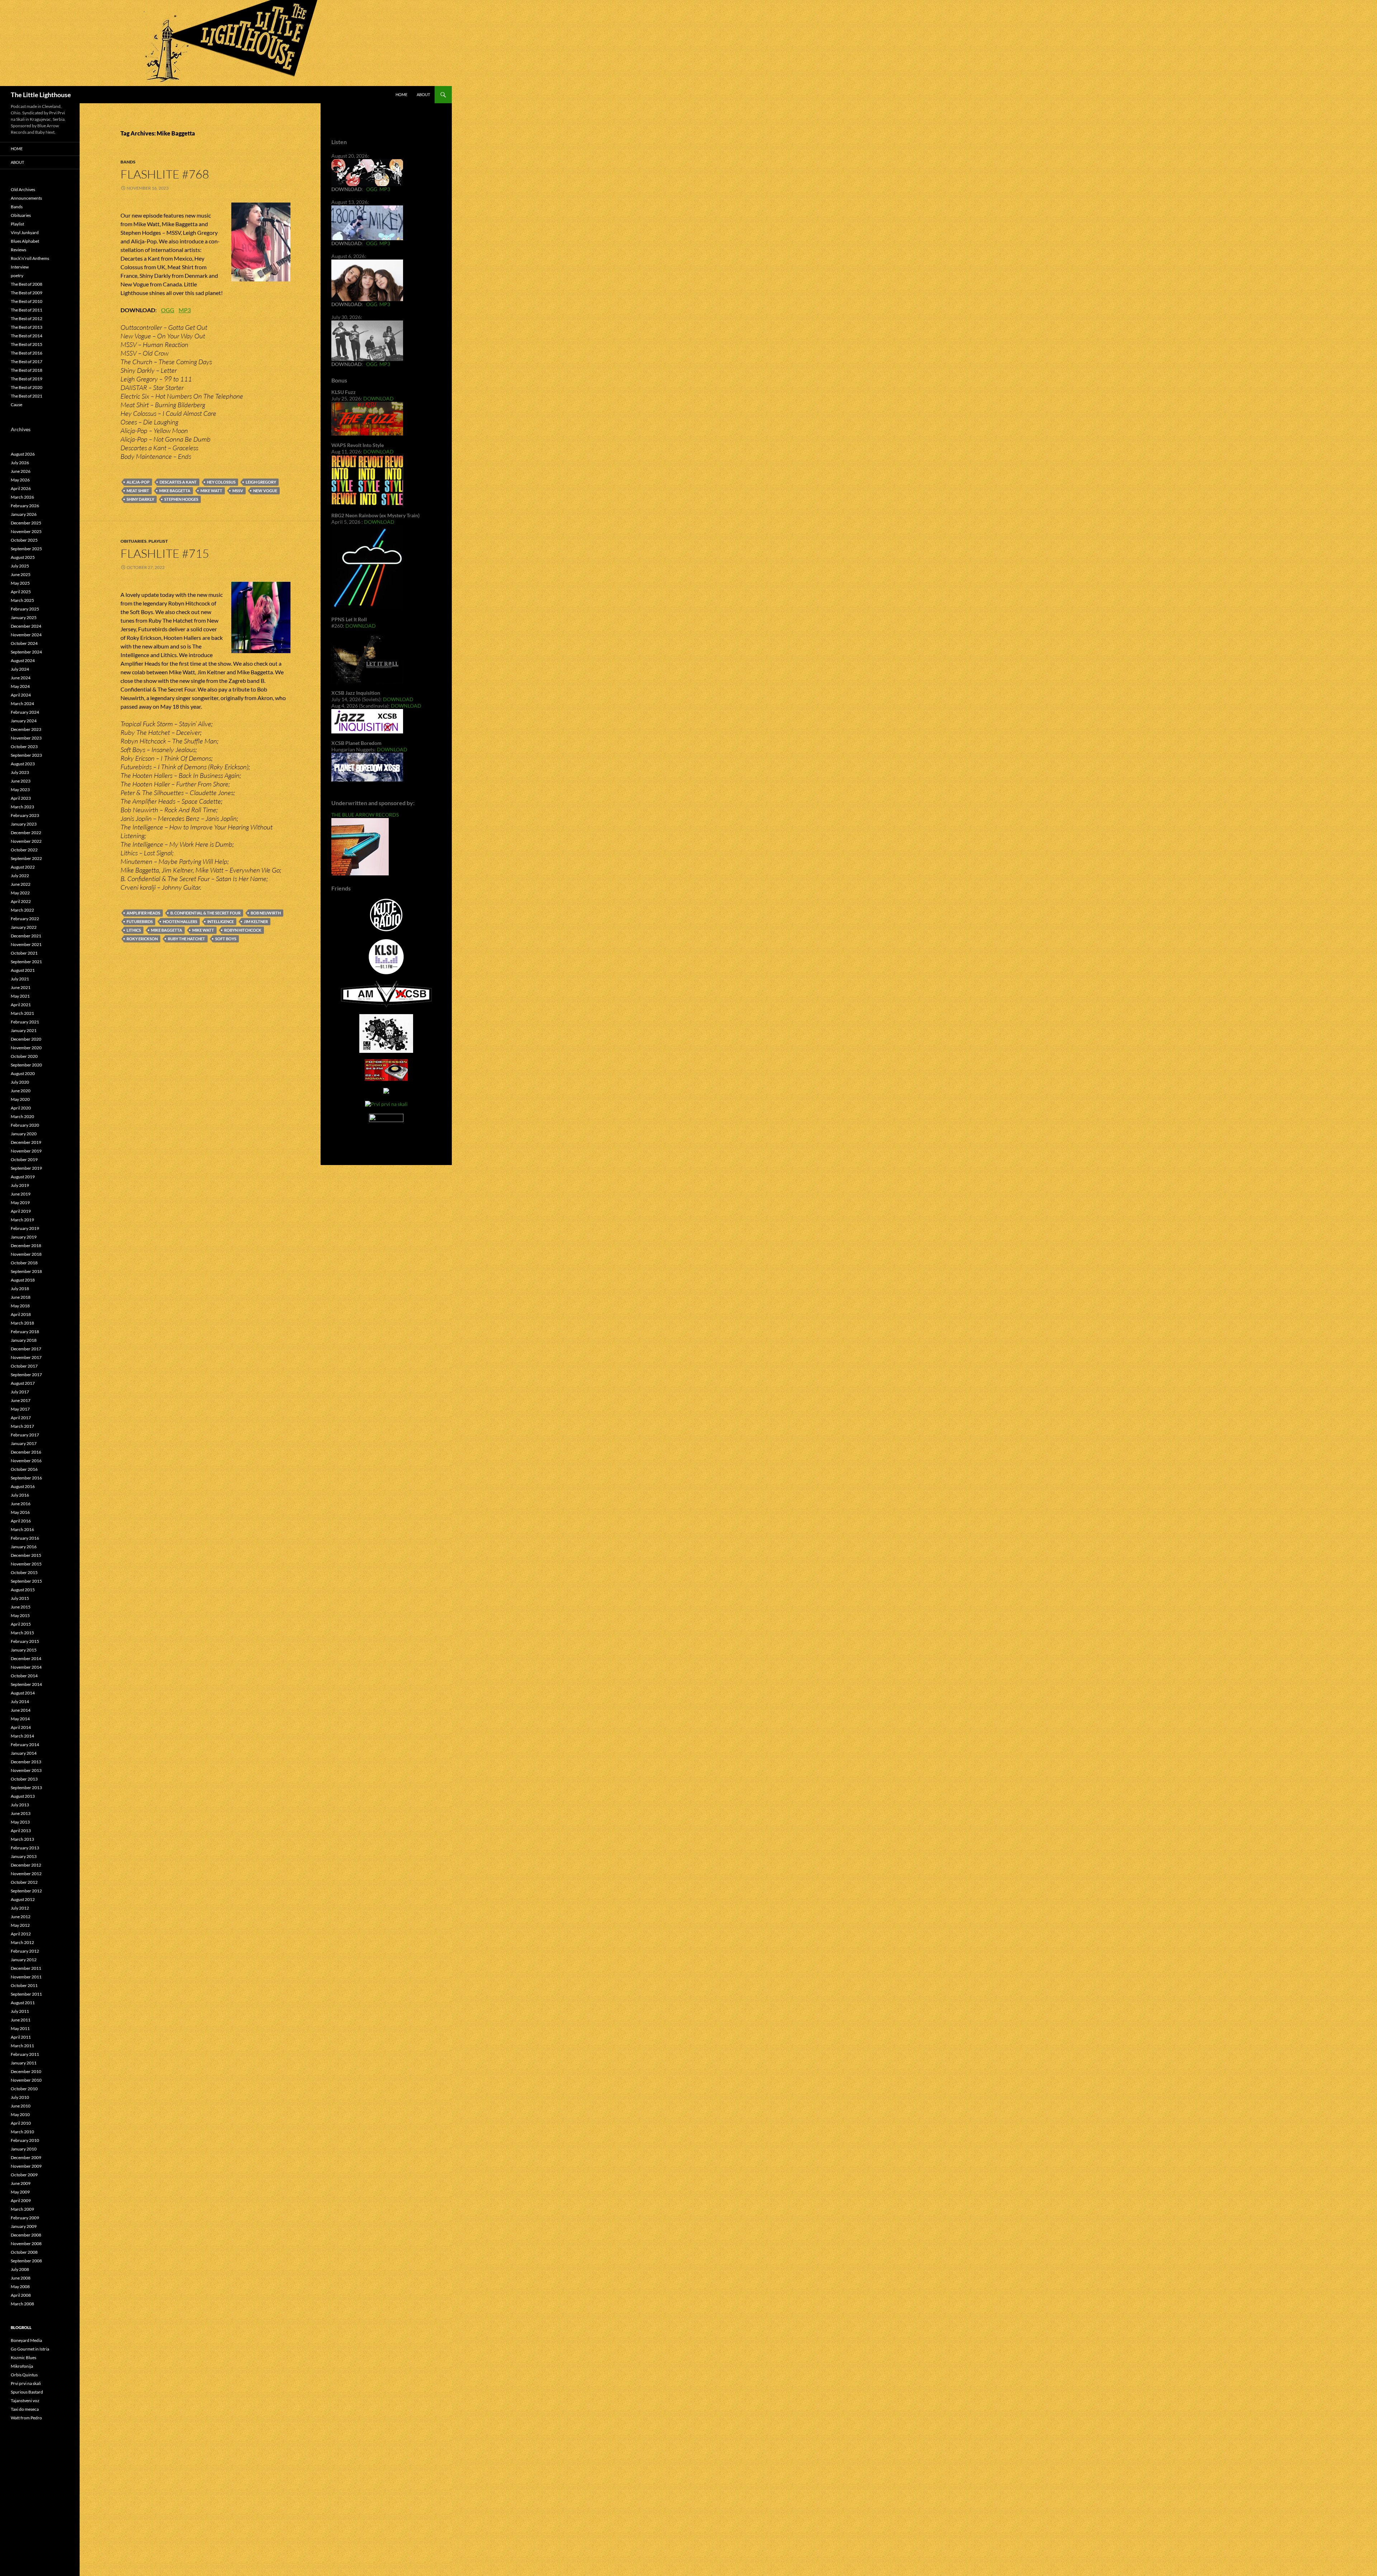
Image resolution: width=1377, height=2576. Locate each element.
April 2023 (21, 798)
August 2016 (23, 1486)
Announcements (26, 198)
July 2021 (20, 979)
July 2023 (20, 772)
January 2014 (24, 1753)
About (423, 94)
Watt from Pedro (26, 2418)
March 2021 (22, 1013)
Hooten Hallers (180, 921)
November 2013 (26, 1770)
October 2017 (24, 1366)
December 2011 (26, 1968)
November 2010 (26, 2080)
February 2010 (25, 2140)
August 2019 (23, 1177)
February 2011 (25, 2054)
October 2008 (24, 2252)
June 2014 (21, 1710)
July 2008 (20, 2269)
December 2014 (26, 1658)
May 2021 (20, 996)
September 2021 (26, 962)
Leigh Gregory (261, 482)
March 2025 (22, 600)
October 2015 (24, 1572)
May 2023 (20, 790)
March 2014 (22, 1736)
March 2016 (22, 1529)
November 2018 (26, 1254)
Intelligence (221, 921)
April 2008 (21, 2295)
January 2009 (24, 2226)
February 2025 (25, 609)
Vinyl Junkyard (25, 232)
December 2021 (26, 936)
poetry (17, 275)
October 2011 (24, 1985)
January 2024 (24, 721)
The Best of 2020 (27, 387)
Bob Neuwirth (266, 913)
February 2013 (25, 1848)
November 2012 (26, 1874)
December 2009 (26, 2157)
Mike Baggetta (175, 491)
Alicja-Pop (138, 482)
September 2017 (26, 1375)
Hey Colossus (221, 482)
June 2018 (21, 1297)
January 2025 (24, 617)
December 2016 (26, 1452)
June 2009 (21, 2183)
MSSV (238, 491)
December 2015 (26, 1555)
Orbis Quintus (24, 2375)
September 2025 (26, 549)
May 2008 (20, 2287)
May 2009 (20, 2192)
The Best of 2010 (27, 301)
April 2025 (21, 592)
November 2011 (26, 1977)
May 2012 (20, 1925)
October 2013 (24, 1779)
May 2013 (20, 1822)
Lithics (134, 930)
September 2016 (26, 1478)
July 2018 (20, 1289)
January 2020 (24, 1134)
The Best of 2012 (27, 319)
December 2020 (26, 1039)
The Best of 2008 (27, 284)
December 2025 (26, 523)
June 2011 (21, 2020)
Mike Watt (211, 491)
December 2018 (26, 1246)
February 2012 (25, 1951)
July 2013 (20, 1805)
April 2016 (21, 1521)
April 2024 (21, 695)
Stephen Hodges (181, 499)
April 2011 (21, 2037)
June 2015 (21, 1607)
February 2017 (25, 1435)
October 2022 (24, 850)
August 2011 (23, 2003)
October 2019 (24, 1159)
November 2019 (26, 1151)
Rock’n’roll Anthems (30, 258)
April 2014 (21, 1727)
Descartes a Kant (178, 482)
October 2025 (24, 540)
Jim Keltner (256, 921)
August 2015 (23, 1590)
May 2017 (20, 1409)
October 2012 (24, 1882)
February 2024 (25, 712)
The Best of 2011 (27, 310)
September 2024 (26, 652)
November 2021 (26, 944)
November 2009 (26, 2166)
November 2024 (26, 635)
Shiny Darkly (140, 499)
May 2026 (20, 480)
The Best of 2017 (27, 362)
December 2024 (26, 626)
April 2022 (21, 901)
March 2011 (22, 2046)
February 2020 (25, 1125)
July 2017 (20, 1392)
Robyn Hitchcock (243, 930)
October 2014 (24, 1676)
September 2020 (26, 1065)
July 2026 (20, 463)
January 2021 (24, 1030)
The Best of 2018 (27, 370)
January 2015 (24, 1650)
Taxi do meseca (25, 2409)
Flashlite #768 (165, 174)
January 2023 (24, 824)
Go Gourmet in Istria (30, 2349)
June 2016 (21, 1504)
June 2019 (21, 1194)
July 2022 (20, 876)
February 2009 (25, 2218)
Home (401, 94)
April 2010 (21, 2123)
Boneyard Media (26, 2340)
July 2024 (20, 669)
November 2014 (26, 1667)
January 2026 (24, 514)
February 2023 (25, 815)
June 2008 (21, 2278)
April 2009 (21, 2200)
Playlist (158, 541)
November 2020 (26, 1048)
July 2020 (20, 1082)
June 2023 (21, 781)
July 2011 (20, 2011)
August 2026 (23, 454)
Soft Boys (226, 939)
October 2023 (24, 747)
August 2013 (23, 1796)
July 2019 (20, 1185)
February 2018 (25, 1332)
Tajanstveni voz (25, 2401)
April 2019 (21, 1211)
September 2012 (26, 1891)
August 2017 (23, 1383)
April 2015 (21, 1624)
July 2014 (20, 1702)
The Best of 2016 (27, 353)
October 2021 (24, 953)
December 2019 (26, 1142)
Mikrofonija (22, 2366)
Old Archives (23, 189)
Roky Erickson (142, 939)
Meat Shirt (138, 491)
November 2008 (26, 2244)
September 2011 (26, 1994)
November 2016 (26, 1461)
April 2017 (21, 1418)
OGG (168, 310)
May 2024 (20, 686)
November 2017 (26, 1357)
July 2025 (20, 566)
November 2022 (26, 841)
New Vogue (265, 491)
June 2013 (21, 1813)
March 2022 (22, 910)
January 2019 (24, 1237)
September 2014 (26, 1684)
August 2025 (23, 557)
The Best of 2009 (27, 293)
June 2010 (21, 2106)
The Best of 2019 (27, 379)
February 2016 (25, 1538)
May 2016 (20, 1512)
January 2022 (24, 927)
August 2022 (23, 867)
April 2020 (21, 1108)
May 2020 (20, 1099)
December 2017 (26, 1349)
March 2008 (22, 2304)
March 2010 (22, 2132)
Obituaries (134, 541)
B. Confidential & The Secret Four (205, 913)
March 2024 (22, 704)
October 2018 (24, 1263)
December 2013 (26, 1762)
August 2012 (23, 1899)
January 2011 (24, 2063)
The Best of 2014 (27, 336)
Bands (128, 162)
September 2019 (26, 1168)
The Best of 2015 (27, 344)
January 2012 (24, 1960)
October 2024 (24, 643)
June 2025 (21, 574)
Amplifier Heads (143, 913)
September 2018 (26, 1271)
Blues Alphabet (25, 241)
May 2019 (20, 1203)
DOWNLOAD (378, 398)
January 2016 (24, 1547)
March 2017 (22, 1426)
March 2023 (22, 807)
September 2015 (26, 1581)
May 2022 (20, 893)
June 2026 (21, 471)
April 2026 (21, 488)
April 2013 (21, 1831)
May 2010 (20, 2114)
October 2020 (24, 1056)
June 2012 (21, 1917)
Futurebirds (140, 921)
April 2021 (21, 1005)
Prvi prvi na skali (26, 2383)
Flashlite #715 (165, 553)
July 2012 (20, 1908)
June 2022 (21, 884)
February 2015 (25, 1641)
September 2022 (26, 858)
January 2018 (24, 1340)
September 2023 (26, 755)
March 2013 (22, 1839)
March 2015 (22, 1633)
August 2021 (23, 970)
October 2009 (24, 2175)
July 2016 (20, 1495)
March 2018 (22, 1323)
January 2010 (24, 2149)
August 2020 (23, 1073)
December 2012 (26, 1865)
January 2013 (24, 1856)
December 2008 (26, 2235)
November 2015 (26, 1564)
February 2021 (25, 1022)
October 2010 (24, 2089)
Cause (16, 405)
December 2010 (26, 2071)
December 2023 (26, 729)
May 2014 (20, 1719)
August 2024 (23, 660)
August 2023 (23, 764)
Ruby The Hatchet (186, 939)
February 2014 (25, 1745)
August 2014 (23, 1693)
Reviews (18, 250)
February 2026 (25, 506)
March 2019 (22, 1220)
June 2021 (21, 987)
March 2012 (22, 1942)
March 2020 (22, 1116)
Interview (20, 267)
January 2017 (24, 1443)
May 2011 (20, 2028)
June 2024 (21, 678)
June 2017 (21, 1400)
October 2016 (24, 1469)
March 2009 (22, 2209)
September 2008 (26, 2261)
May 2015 (20, 1615)
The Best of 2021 (27, 396)
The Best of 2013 (27, 327)
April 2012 (21, 1934)
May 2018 (20, 1306)
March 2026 (22, 497)
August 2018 (23, 1280)
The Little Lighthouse (41, 95)
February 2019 (25, 1228)
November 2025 (26, 531)
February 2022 (25, 919)
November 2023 (26, 738)
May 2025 (20, 583)
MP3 (185, 310)
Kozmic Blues (23, 2358)
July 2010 (20, 2097)
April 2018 (21, 1314)
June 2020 (21, 1091)
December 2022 (26, 833)
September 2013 (26, 1788)
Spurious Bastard (27, 2392)
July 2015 (20, 1598)
